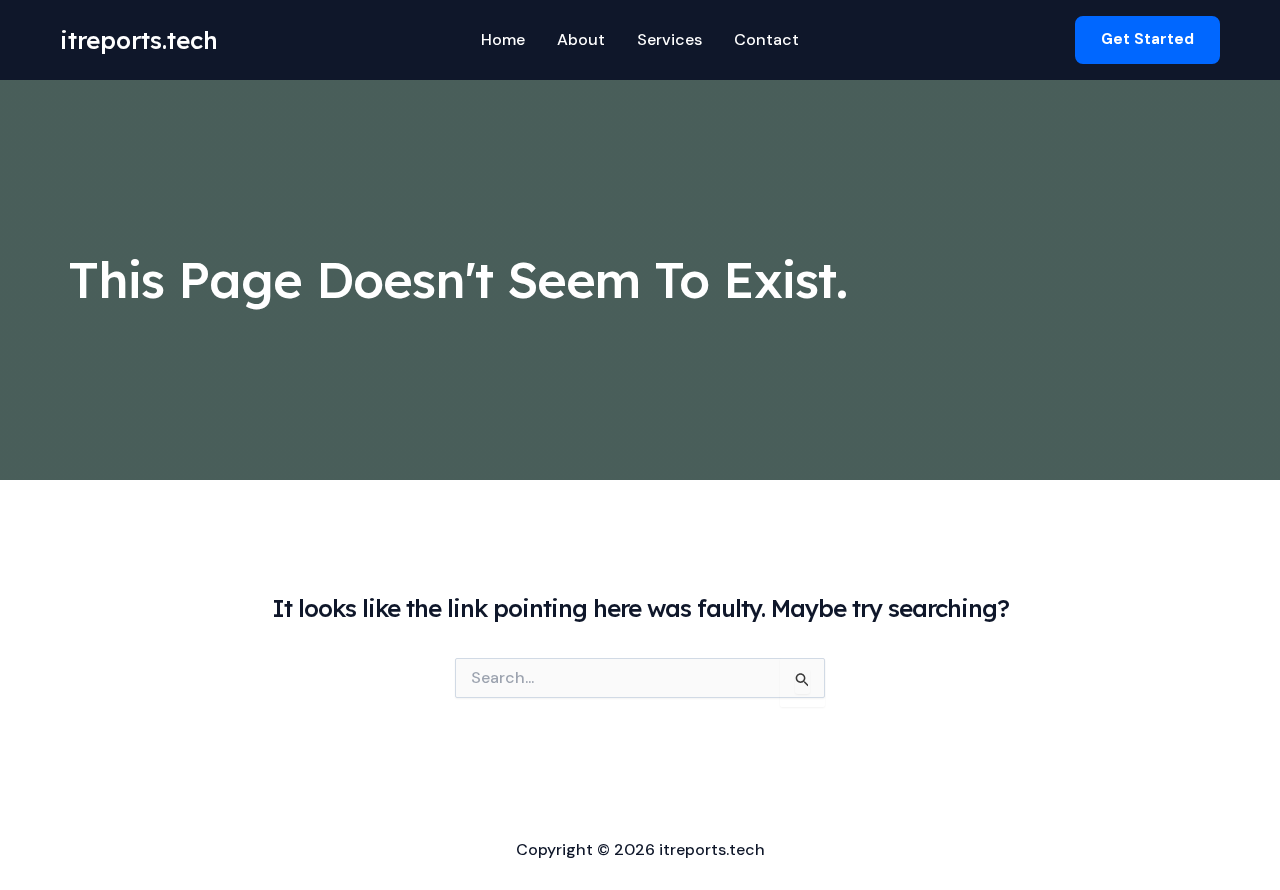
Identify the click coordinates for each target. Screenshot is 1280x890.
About (581, 39)
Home (503, 39)
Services (669, 39)
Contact (766, 39)
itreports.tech (139, 40)
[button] (1147, 39)
